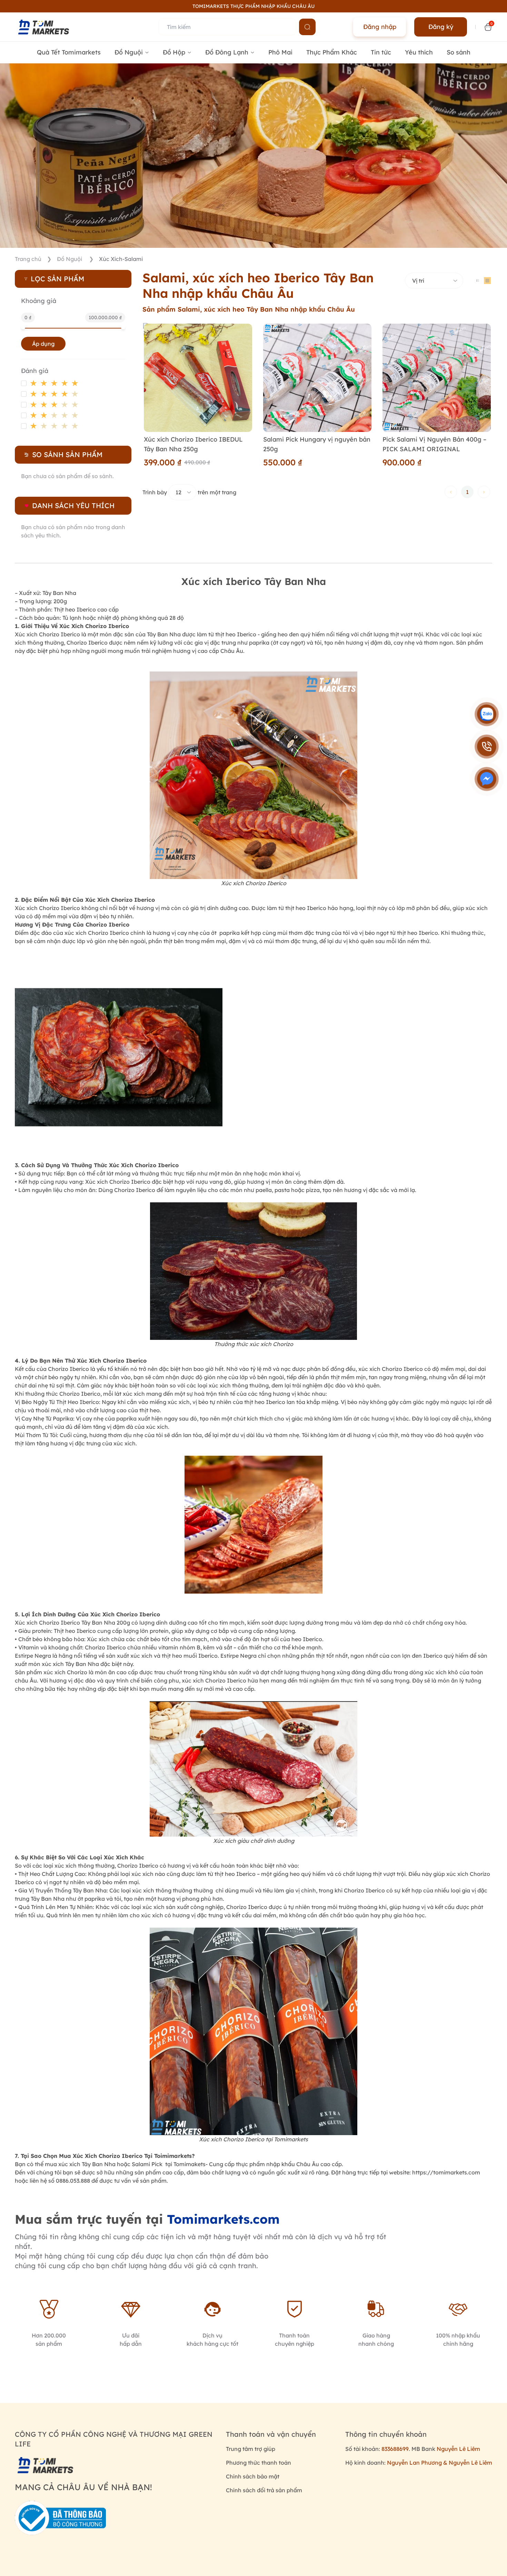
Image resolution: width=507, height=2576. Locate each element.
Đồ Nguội (70, 259)
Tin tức (381, 52)
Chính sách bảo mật (253, 2476)
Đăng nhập (380, 27)
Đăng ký (441, 27)
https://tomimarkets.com (446, 2172)
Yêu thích (419, 52)
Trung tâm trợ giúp (251, 2449)
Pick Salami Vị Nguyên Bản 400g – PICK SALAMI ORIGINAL (434, 444)
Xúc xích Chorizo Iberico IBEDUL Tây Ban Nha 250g (193, 444)
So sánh (459, 52)
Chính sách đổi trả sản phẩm (264, 2490)
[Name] (307, 27)
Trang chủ (28, 259)
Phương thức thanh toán (259, 2463)
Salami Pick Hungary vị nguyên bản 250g (317, 444)
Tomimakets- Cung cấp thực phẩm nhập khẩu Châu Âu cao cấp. (258, 2164)
